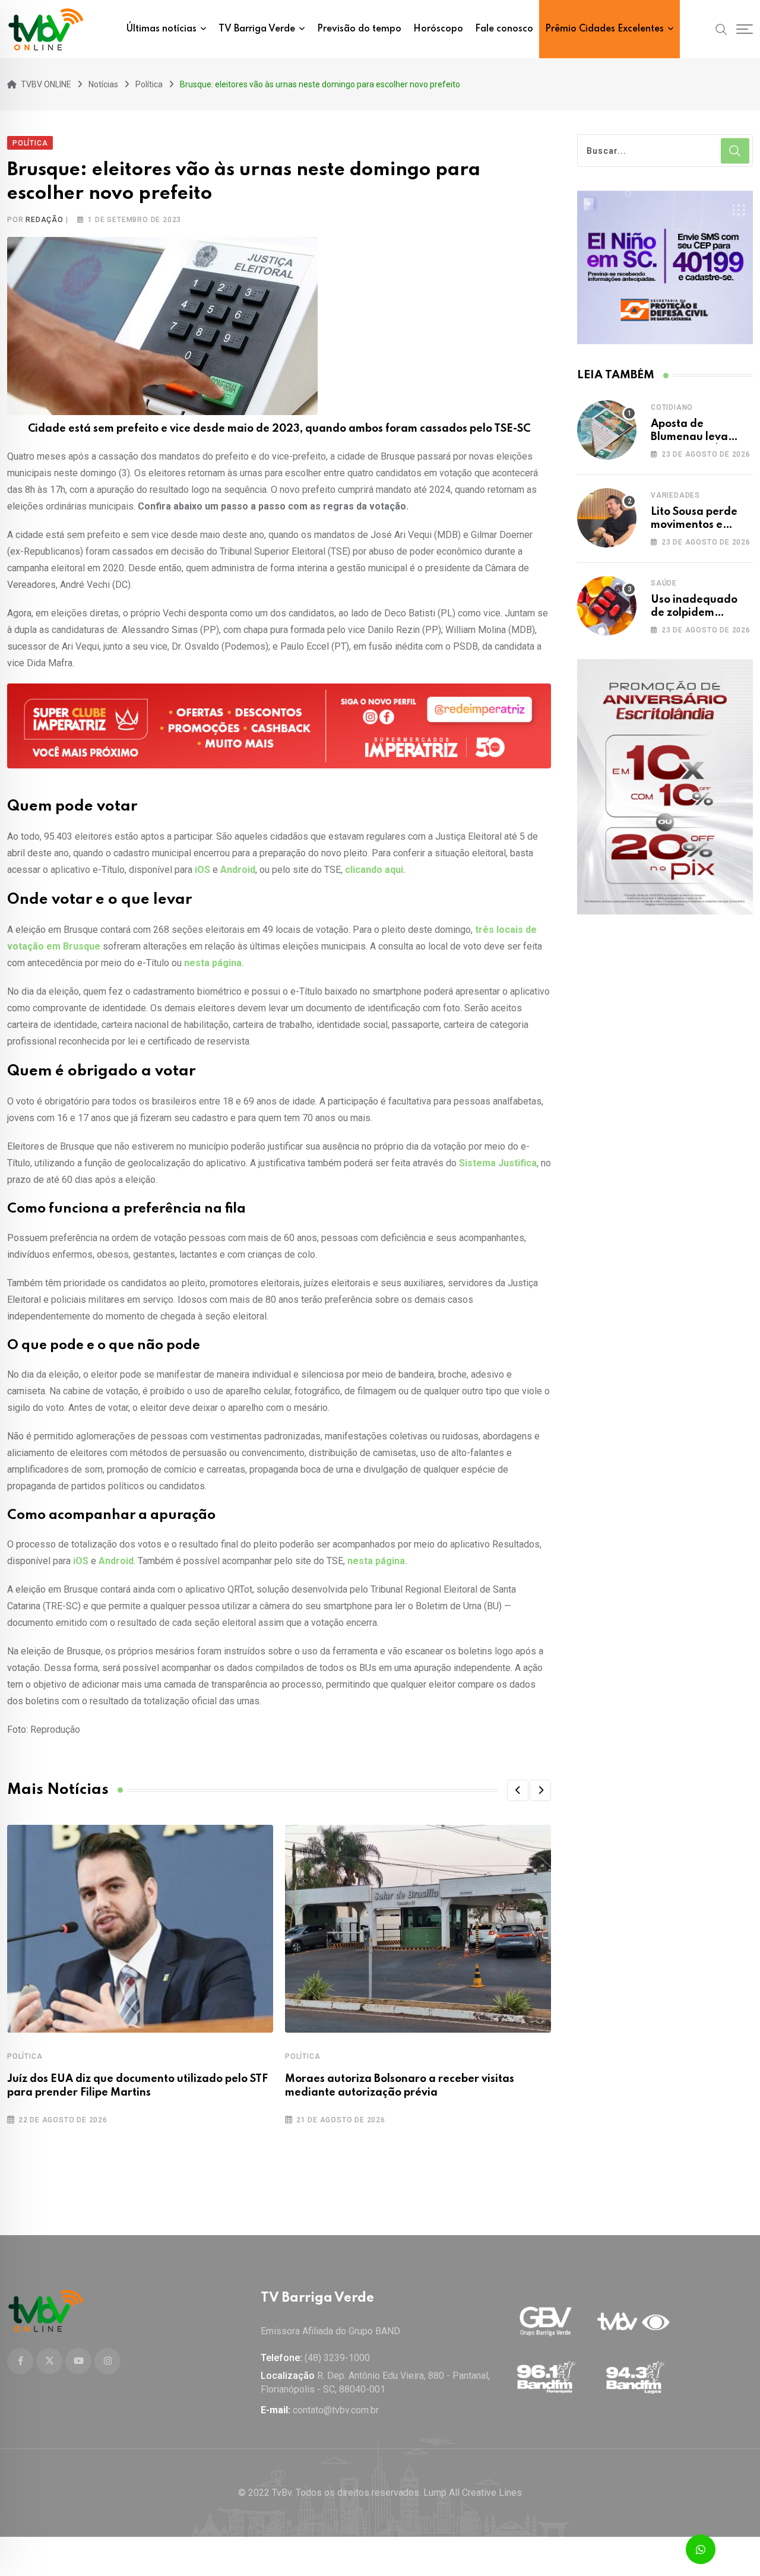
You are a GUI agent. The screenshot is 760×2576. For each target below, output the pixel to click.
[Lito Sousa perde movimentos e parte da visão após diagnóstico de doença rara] (607, 518)
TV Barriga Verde (257, 29)
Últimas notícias (161, 29)
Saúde (664, 583)
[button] (518, 1790)
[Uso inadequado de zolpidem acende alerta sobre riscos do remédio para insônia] (607, 606)
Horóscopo (438, 29)
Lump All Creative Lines (473, 2493)
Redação (45, 220)
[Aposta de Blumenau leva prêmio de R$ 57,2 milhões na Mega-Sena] (607, 430)
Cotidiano (672, 407)
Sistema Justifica (498, 1163)
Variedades (675, 495)
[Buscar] (721, 29)
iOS (202, 870)
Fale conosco (504, 29)
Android (238, 870)
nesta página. (214, 963)
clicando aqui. (375, 870)
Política (25, 2056)
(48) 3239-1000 (337, 2358)
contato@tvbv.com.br (336, 2410)
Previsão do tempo (359, 29)
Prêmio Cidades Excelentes (604, 29)
